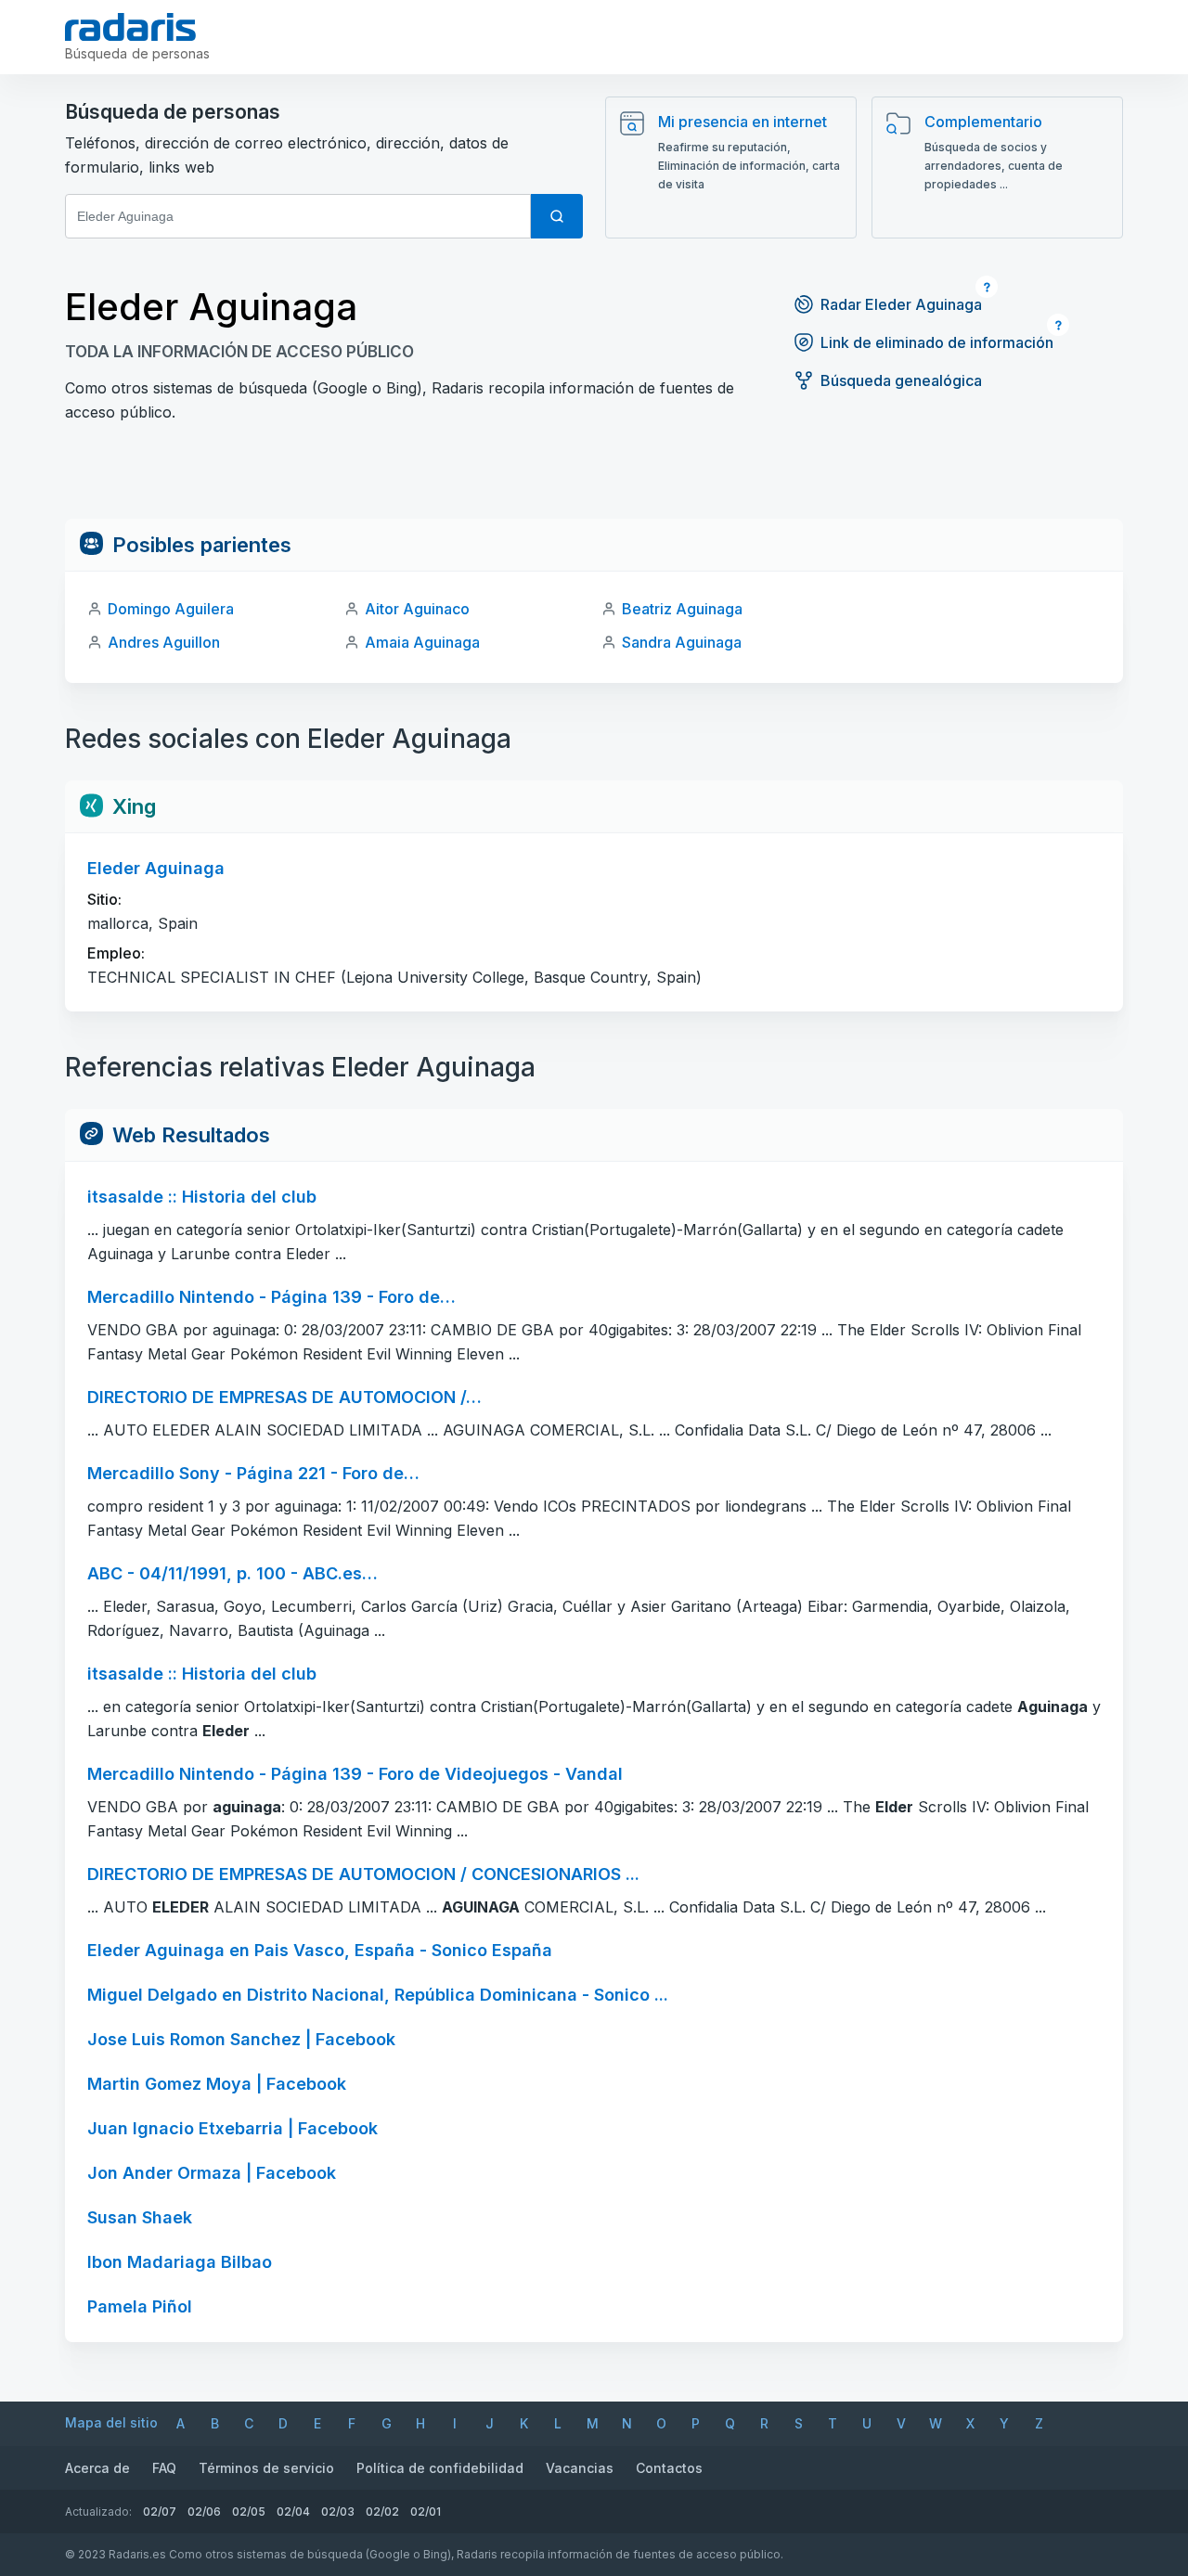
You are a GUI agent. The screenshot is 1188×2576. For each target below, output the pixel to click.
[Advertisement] (594, 477)
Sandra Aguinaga (682, 642)
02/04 (293, 2512)
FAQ (164, 2468)
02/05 (249, 2512)
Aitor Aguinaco (417, 609)
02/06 (204, 2512)
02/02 (382, 2512)
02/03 (338, 2512)
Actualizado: (98, 2512)
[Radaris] (130, 27)
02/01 (426, 2512)
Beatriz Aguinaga (682, 609)
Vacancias (580, 2468)
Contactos (669, 2468)
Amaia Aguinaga (422, 642)
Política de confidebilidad (440, 2468)
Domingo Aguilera (171, 609)
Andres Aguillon (164, 642)
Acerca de (97, 2468)
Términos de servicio (266, 2468)
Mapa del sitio (111, 2422)
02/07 (160, 2512)
